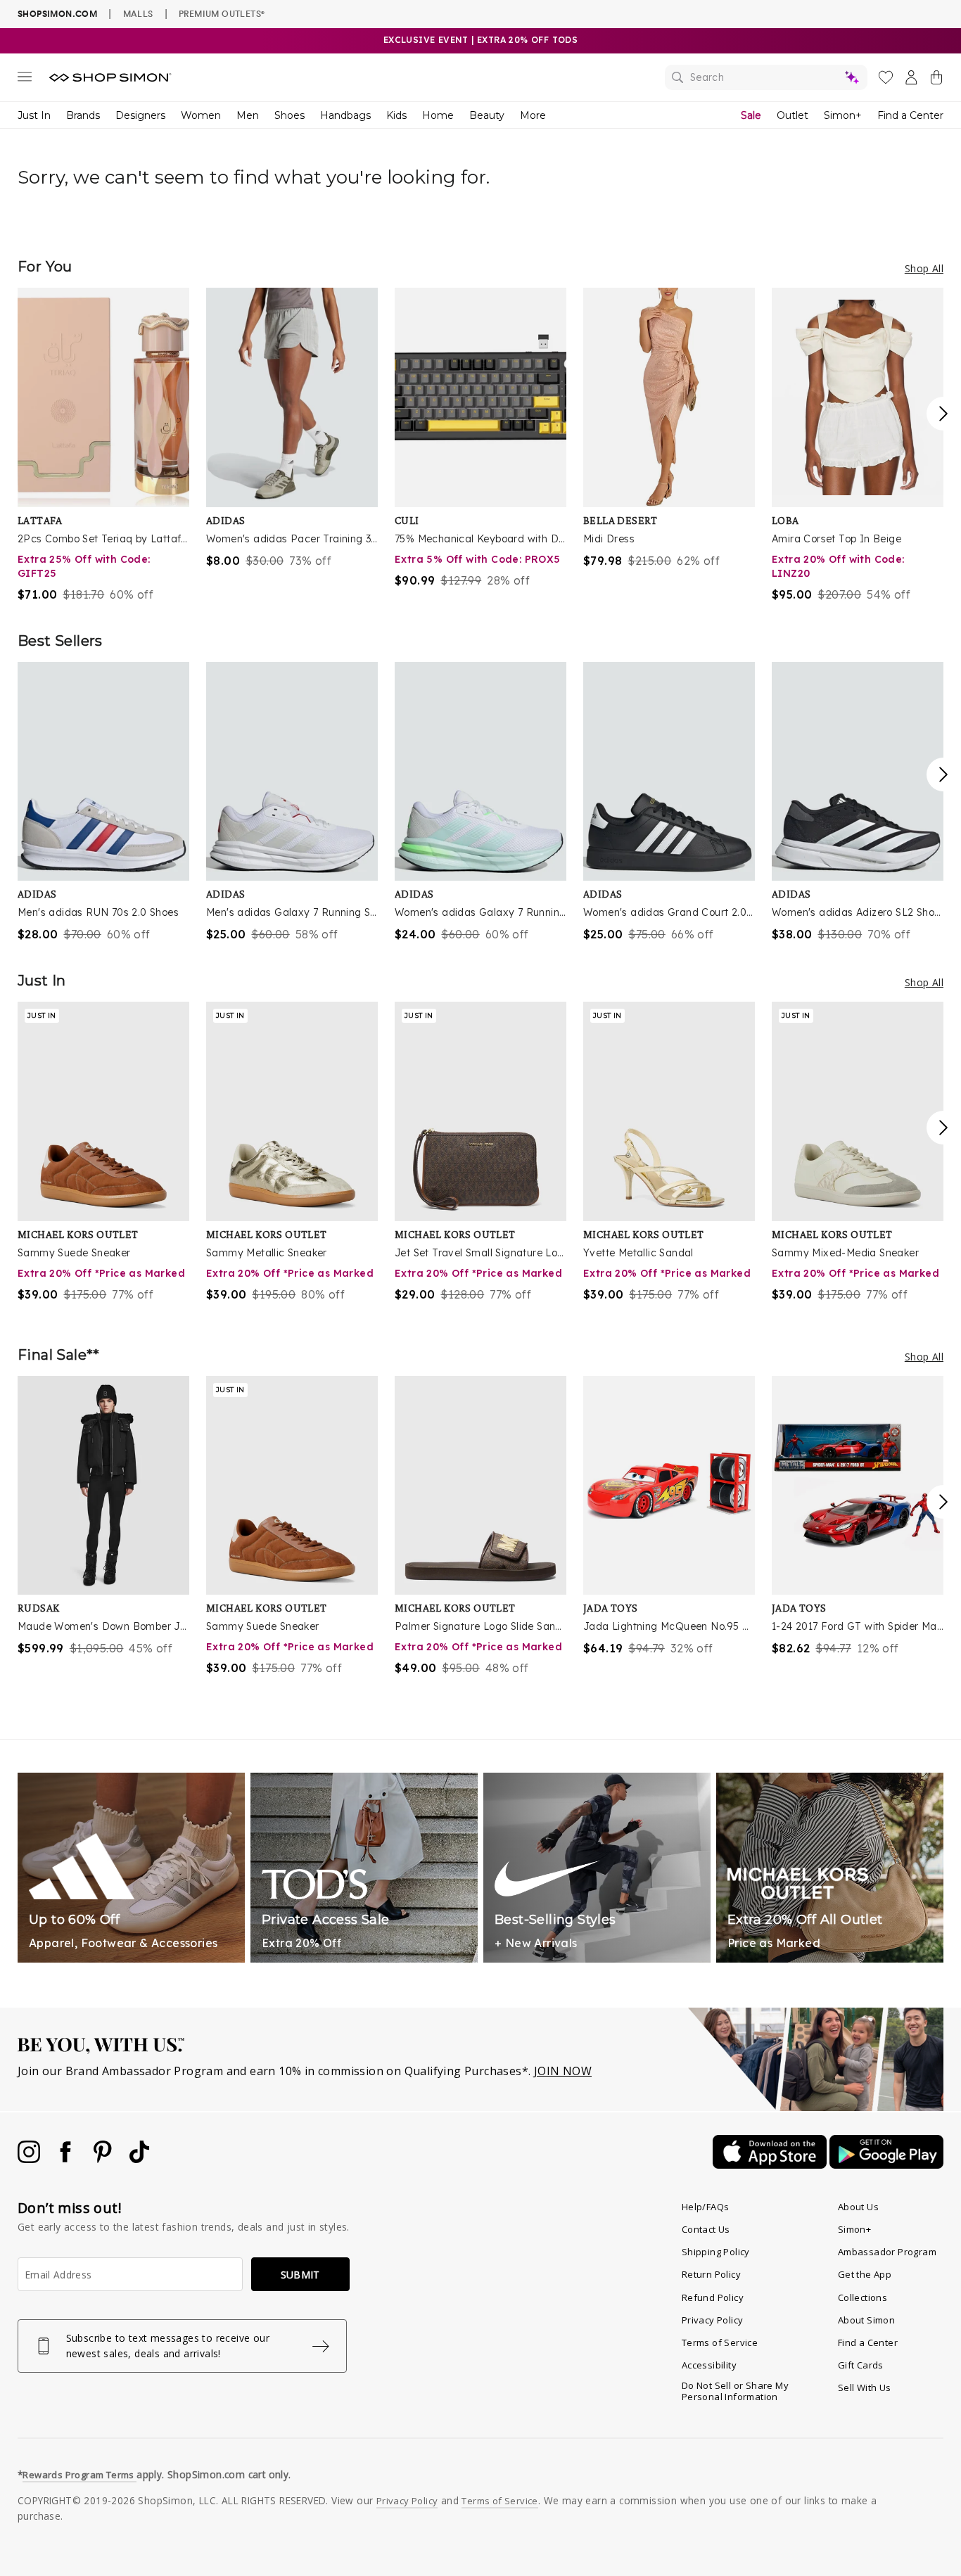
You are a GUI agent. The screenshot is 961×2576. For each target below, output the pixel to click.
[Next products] (943, 414)
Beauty (487, 115)
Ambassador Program (887, 2252)
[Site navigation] (25, 79)
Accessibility (709, 2365)
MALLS (138, 13)
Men (248, 115)
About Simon (866, 2320)
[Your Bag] (936, 80)
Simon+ (843, 115)
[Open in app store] (771, 2164)
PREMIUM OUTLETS (222, 13)
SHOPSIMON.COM (57, 14)
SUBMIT (300, 2275)
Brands (83, 115)
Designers (140, 115)
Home (438, 115)
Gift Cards (861, 2365)
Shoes (289, 115)
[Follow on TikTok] (139, 2159)
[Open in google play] (886, 2164)
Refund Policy (713, 2297)
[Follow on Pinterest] (104, 2159)
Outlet (793, 115)
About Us (858, 2207)
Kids (396, 115)
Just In (34, 115)
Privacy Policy (713, 2320)
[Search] (766, 77)
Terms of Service (720, 2342)
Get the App (865, 2274)
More (533, 115)
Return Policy (711, 2274)
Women (201, 115)
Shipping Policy (716, 2252)
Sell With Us (865, 2387)
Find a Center (910, 115)
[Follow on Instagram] (30, 2159)
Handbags (345, 115)
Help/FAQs (706, 2207)
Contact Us (706, 2229)
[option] (103, 445)
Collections (863, 2297)
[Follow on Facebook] (67, 2159)
